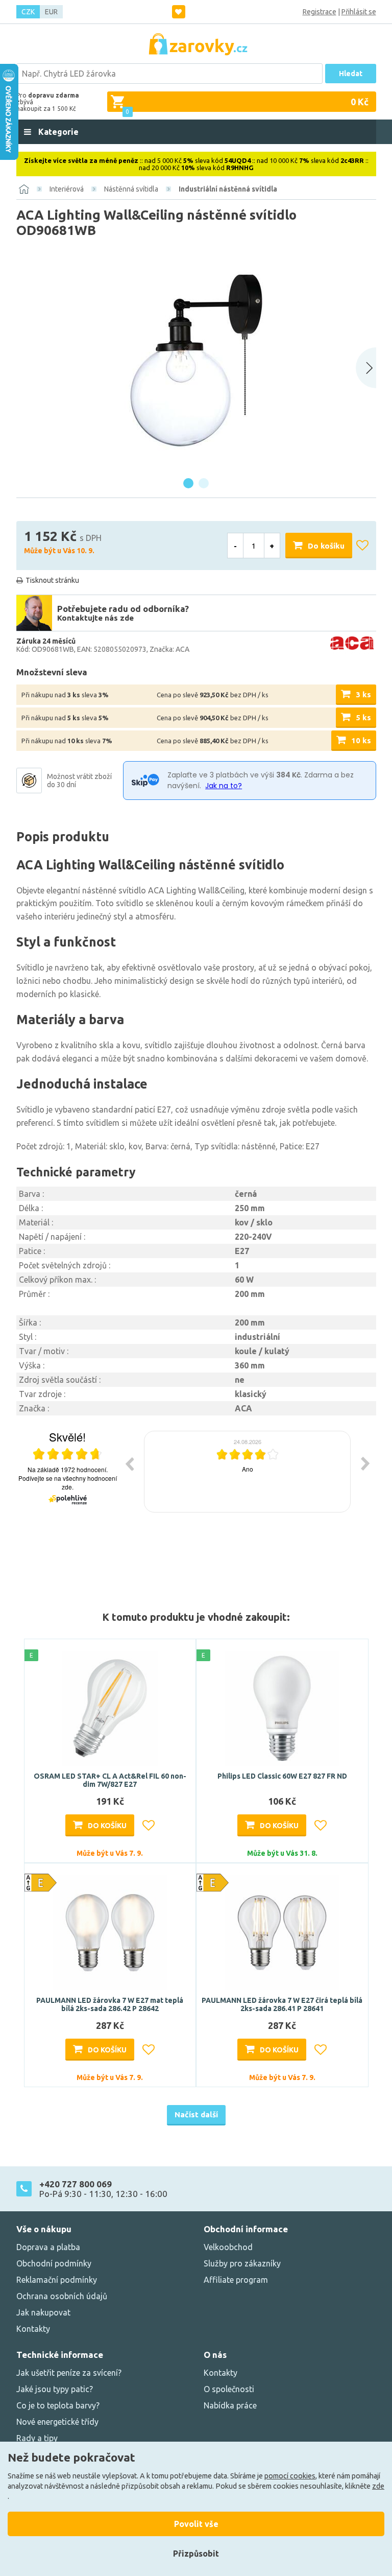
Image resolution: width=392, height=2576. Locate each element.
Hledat (351, 74)
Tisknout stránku (52, 580)
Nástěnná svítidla (131, 189)
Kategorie (57, 132)
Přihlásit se (359, 12)
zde (378, 2486)
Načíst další (196, 2114)
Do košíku (326, 546)
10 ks (361, 740)
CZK (28, 12)
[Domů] (24, 189)
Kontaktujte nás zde (95, 618)
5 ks (363, 717)
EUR (51, 12)
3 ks (363, 694)
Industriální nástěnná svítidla (228, 189)
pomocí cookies (290, 2476)
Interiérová (67, 189)
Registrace (320, 12)
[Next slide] (366, 368)
